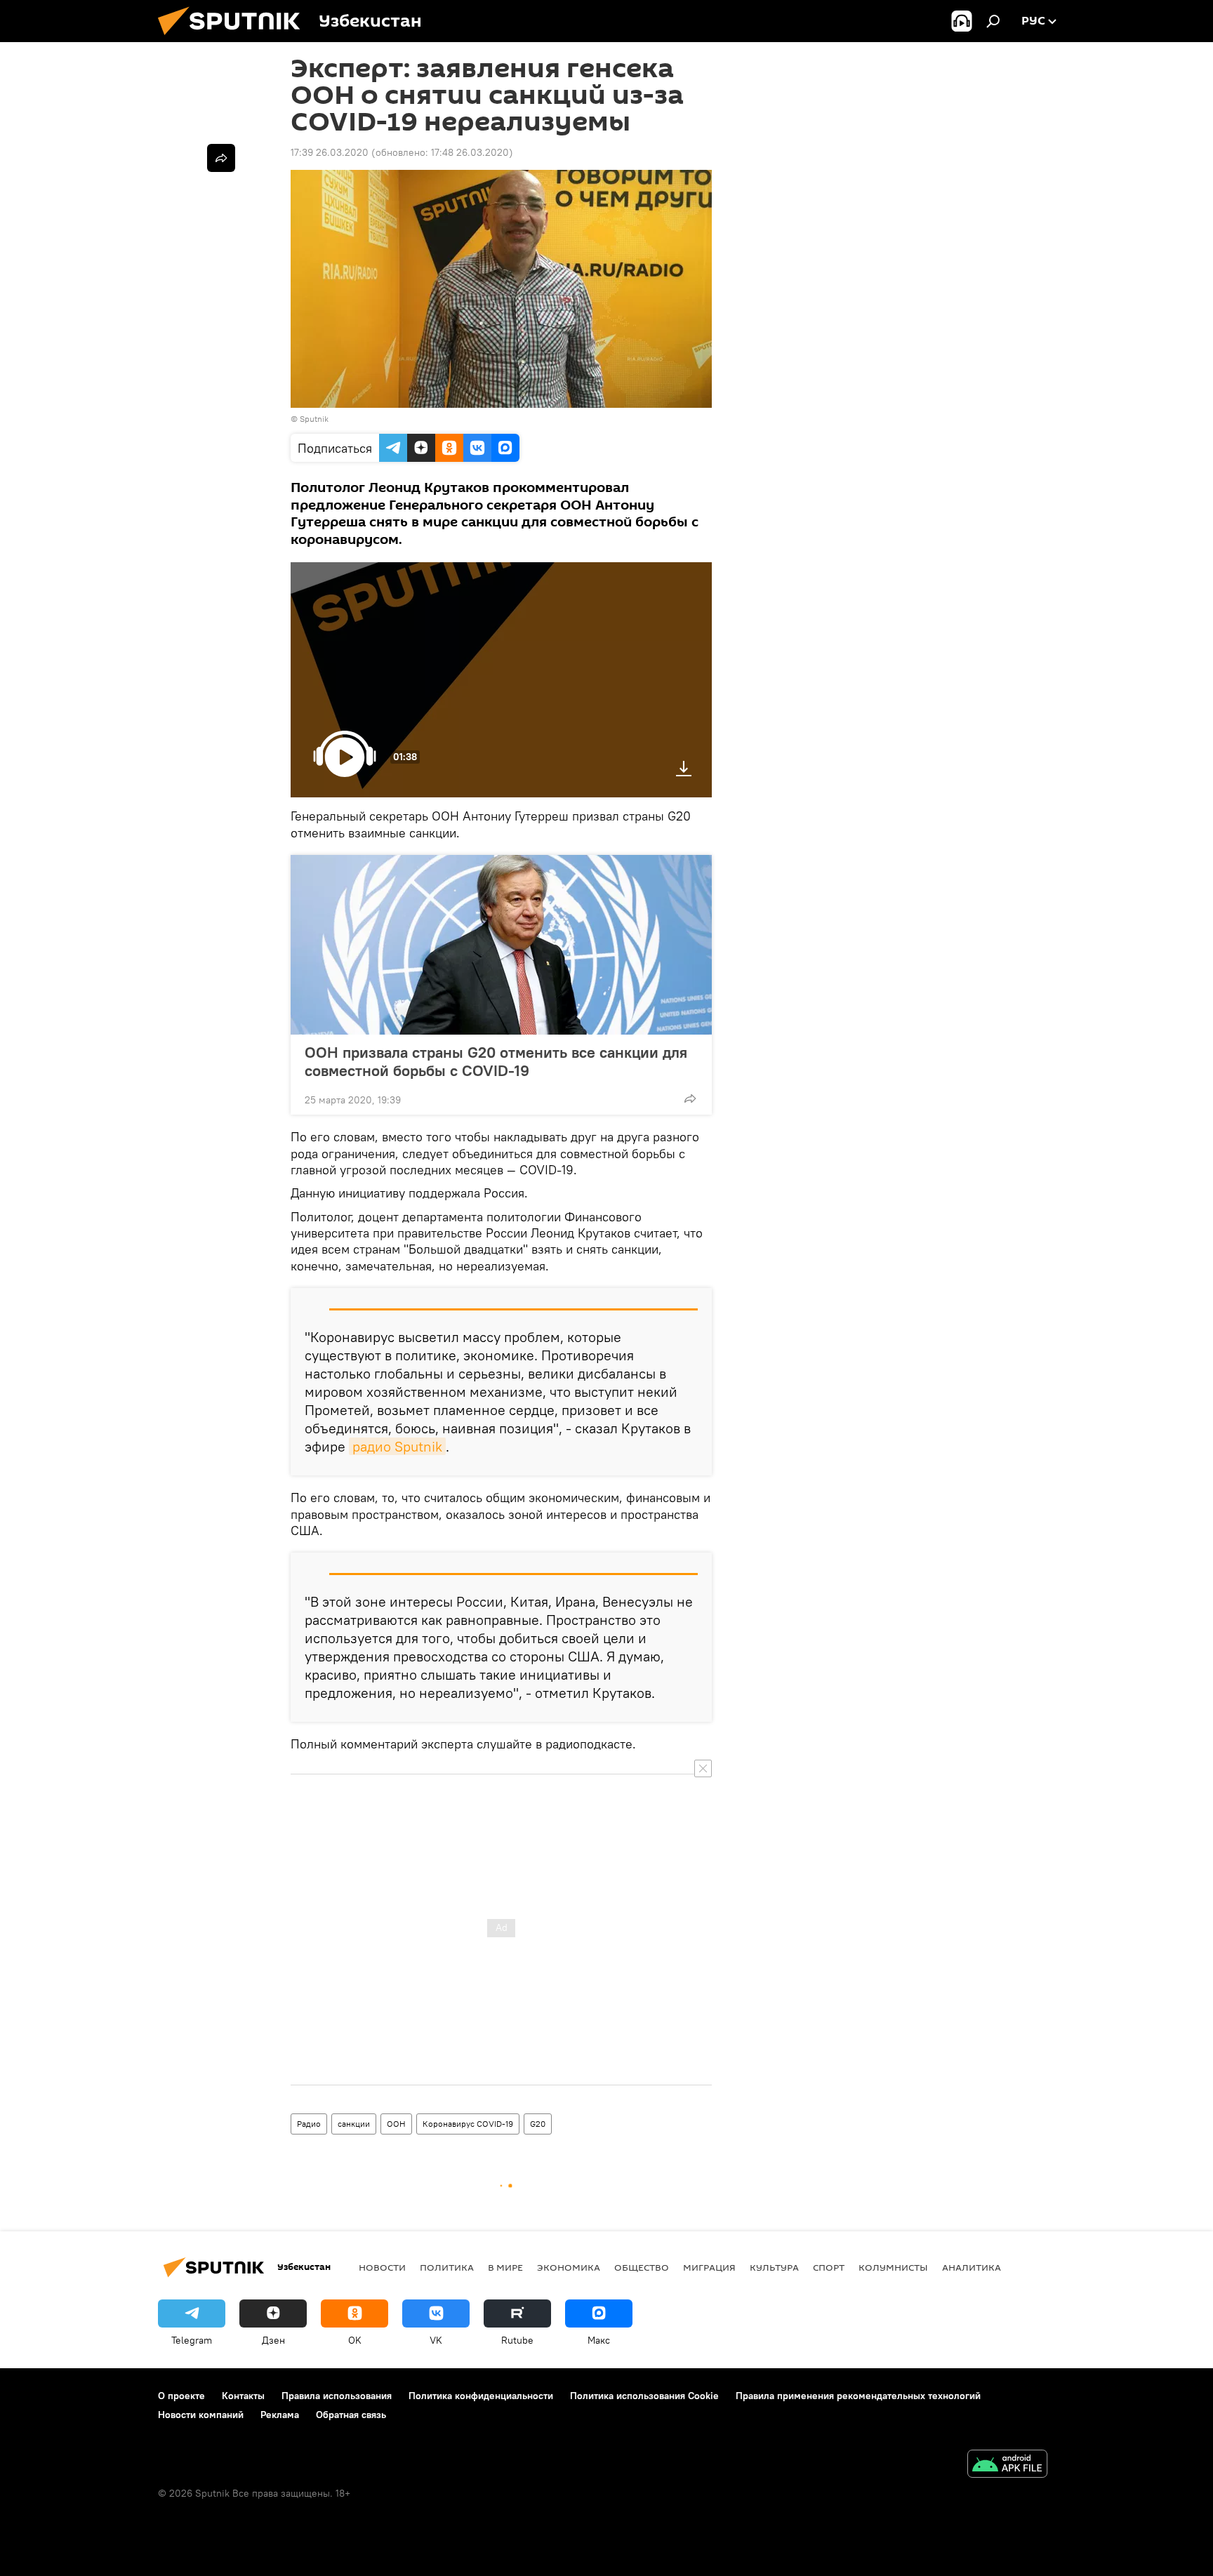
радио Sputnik (397, 1446)
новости (382, 2267)
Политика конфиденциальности (481, 2396)
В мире (505, 2267)
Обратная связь (351, 2415)
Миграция (709, 2267)
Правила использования (337, 2396)
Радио (309, 2124)
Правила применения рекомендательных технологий (858, 2396)
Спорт (829, 2267)
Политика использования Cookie (644, 2396)
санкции (354, 2124)
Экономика (569, 2267)
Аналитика (972, 2267)
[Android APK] (1007, 2465)
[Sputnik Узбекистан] (234, 39)
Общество (642, 2267)
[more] (690, 1098)
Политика (447, 2267)
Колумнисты (893, 2267)
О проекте (181, 2396)
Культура (774, 2267)
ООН (396, 2124)
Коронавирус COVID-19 (468, 2124)
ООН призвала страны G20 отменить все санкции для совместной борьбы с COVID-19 (496, 1061)
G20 (538, 2124)
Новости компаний (201, 2415)
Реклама (280, 2415)
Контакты (243, 2396)
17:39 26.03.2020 (330, 152)
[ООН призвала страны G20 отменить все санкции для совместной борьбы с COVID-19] (501, 945)
